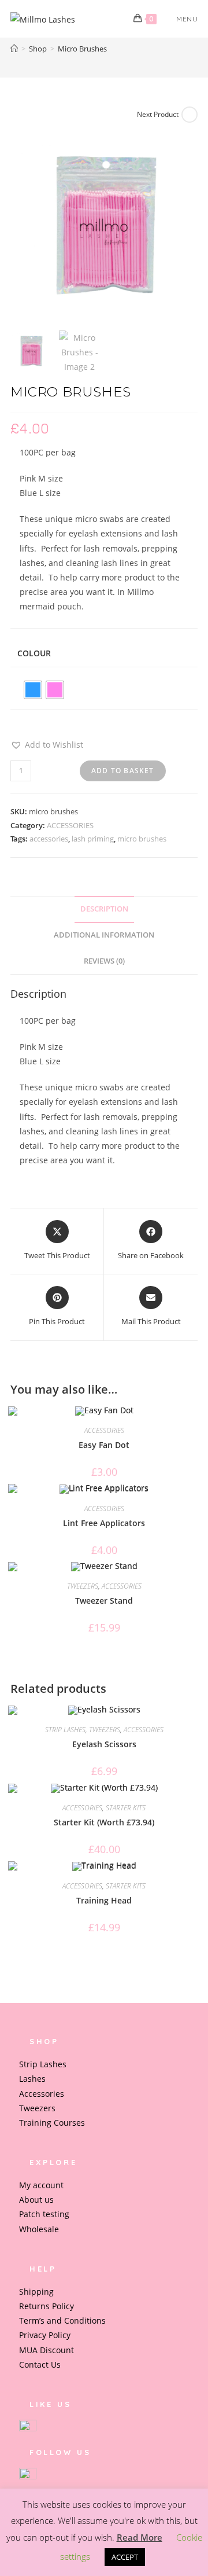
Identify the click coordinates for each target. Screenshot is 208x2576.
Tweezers (37, 2108)
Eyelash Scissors (104, 1744)
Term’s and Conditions (62, 2320)
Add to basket (123, 771)
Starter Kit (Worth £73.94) (104, 1822)
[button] (47, 745)
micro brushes (142, 839)
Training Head (104, 1900)
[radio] (33, 690)
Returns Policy (47, 2306)
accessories (49, 839)
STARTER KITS (126, 1808)
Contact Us (40, 2364)
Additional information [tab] (104, 935)
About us (36, 2200)
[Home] (14, 49)
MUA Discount (47, 2350)
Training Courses (52, 2123)
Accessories (42, 2094)
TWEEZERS (83, 1586)
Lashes (32, 2079)
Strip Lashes (43, 2064)
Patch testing (44, 2214)
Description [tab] (104, 909)
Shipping (36, 2292)
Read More (140, 2537)
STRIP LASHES (65, 1730)
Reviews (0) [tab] (104, 961)
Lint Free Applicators (104, 1523)
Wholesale (39, 2229)
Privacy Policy (45, 2335)
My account (41, 2185)
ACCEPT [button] (125, 2557)
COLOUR (34, 653)
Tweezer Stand (104, 1601)
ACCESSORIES (70, 825)
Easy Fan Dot (104, 1445)
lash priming (93, 839)
